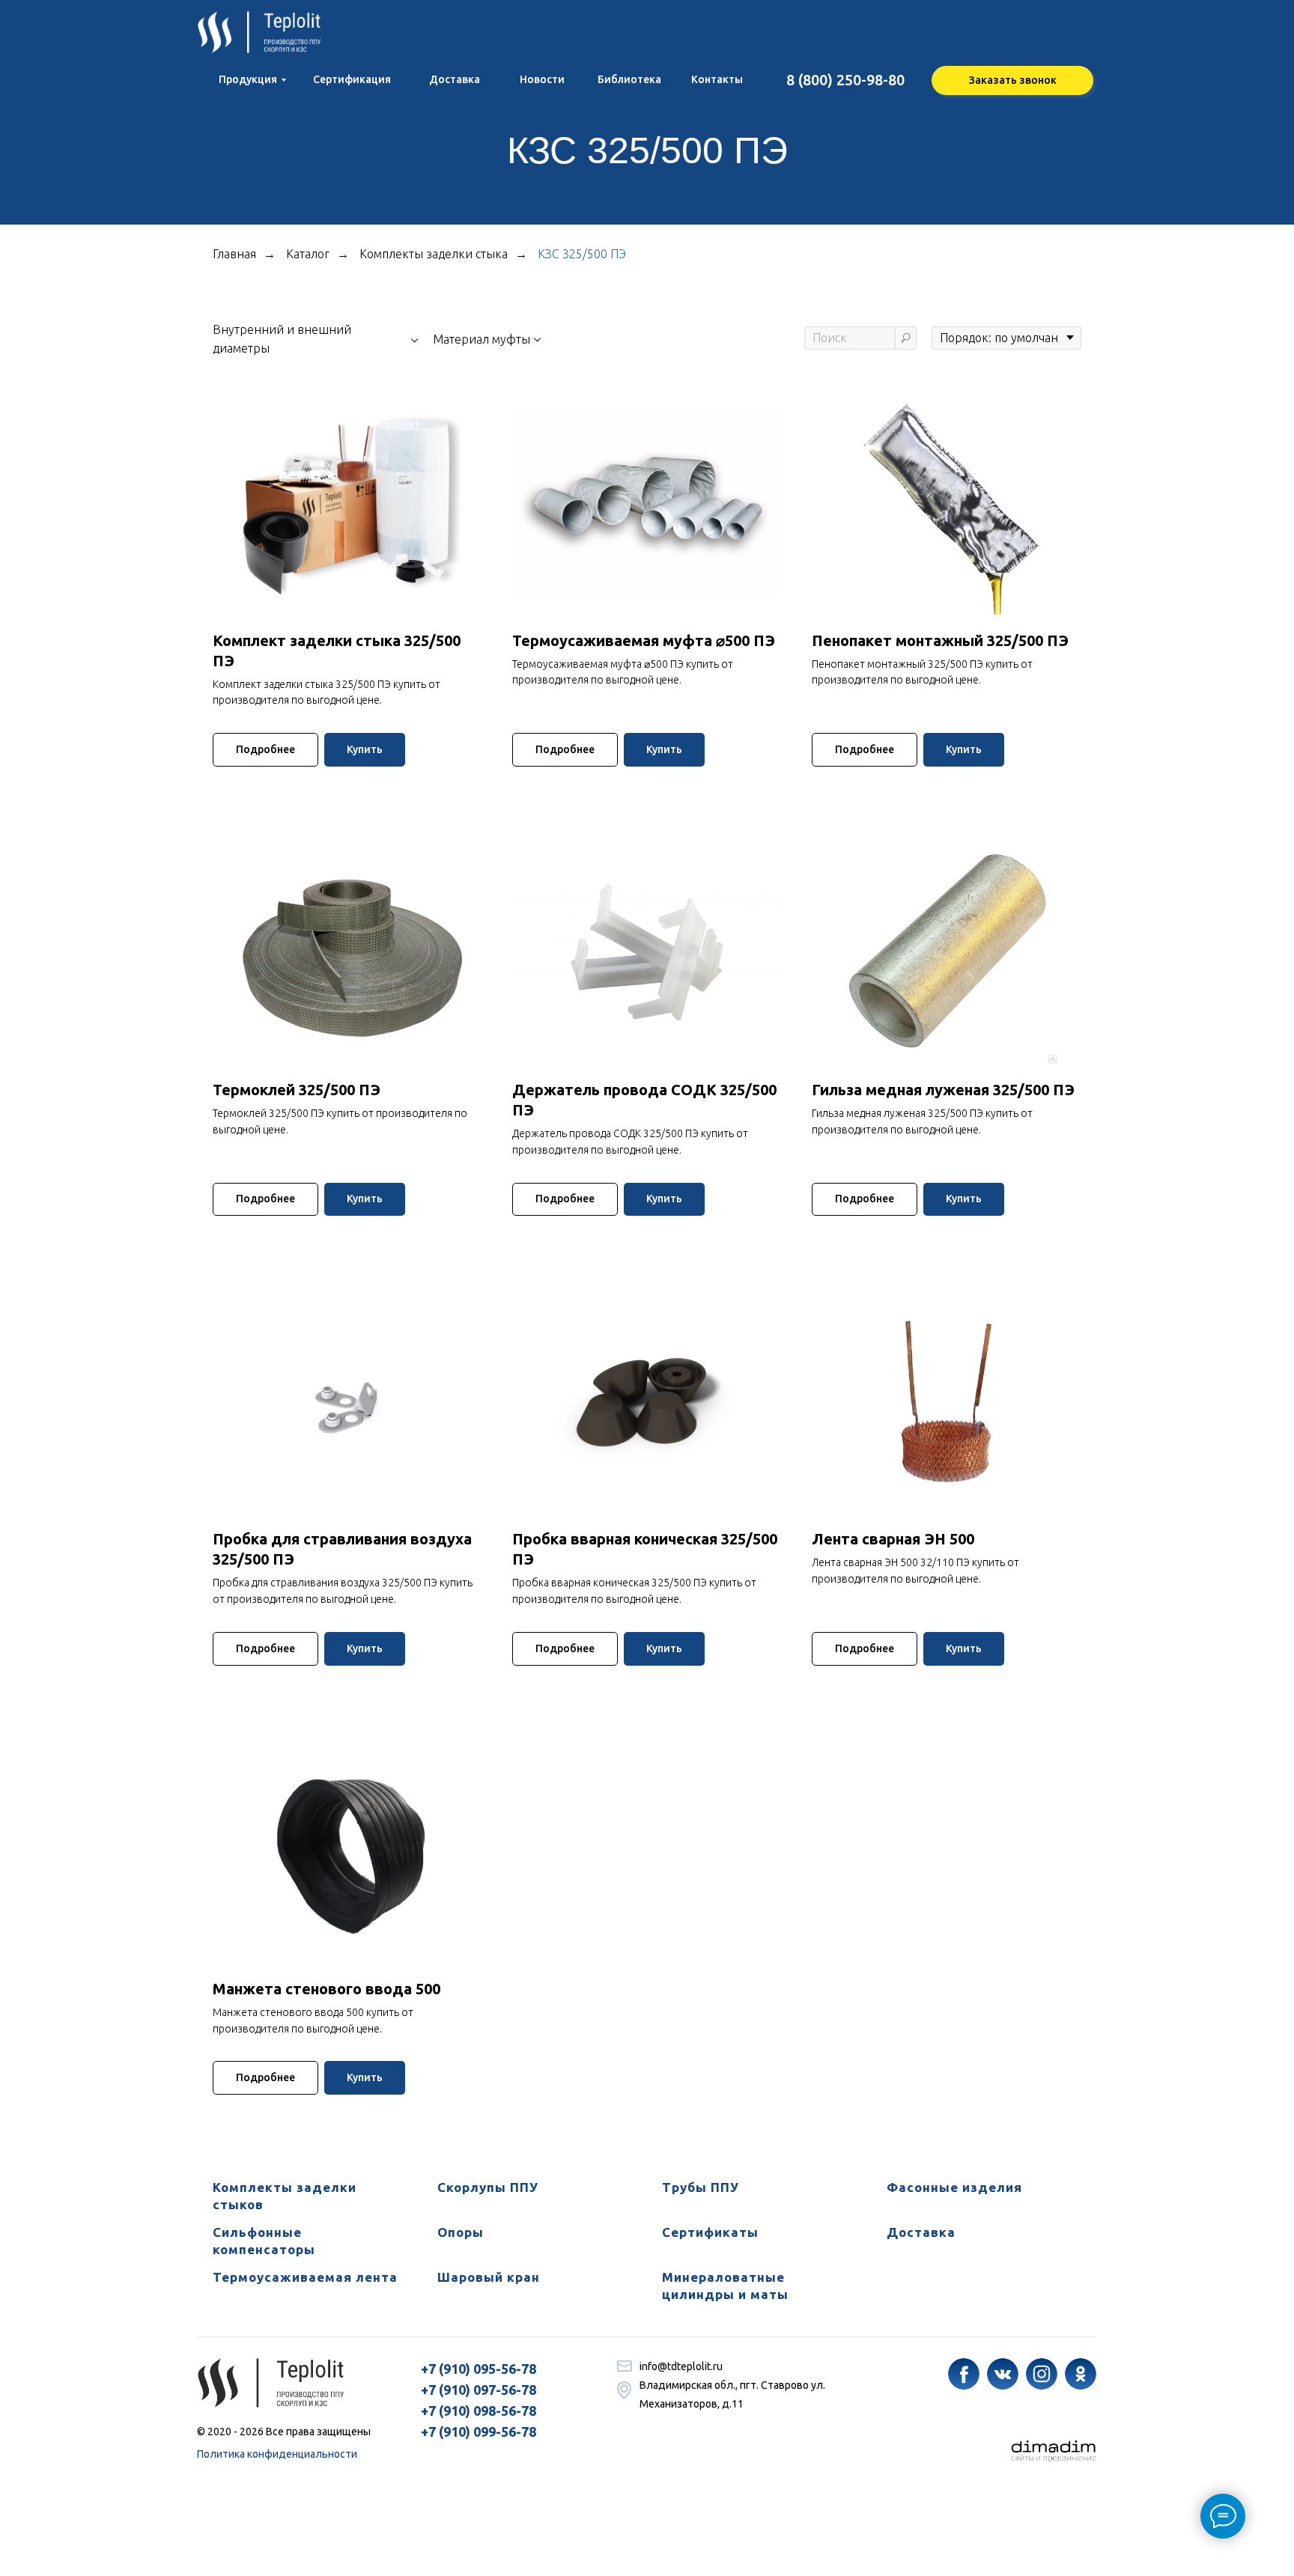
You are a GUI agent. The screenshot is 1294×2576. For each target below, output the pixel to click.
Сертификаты (710, 2232)
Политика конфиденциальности (277, 2454)
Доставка (921, 2232)
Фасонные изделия (954, 2187)
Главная (234, 254)
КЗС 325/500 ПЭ (582, 254)
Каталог (308, 254)
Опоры (461, 2232)
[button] (1012, 80)
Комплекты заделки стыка (434, 254)
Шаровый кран (489, 2277)
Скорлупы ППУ (488, 2187)
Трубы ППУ (701, 2187)
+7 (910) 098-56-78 (479, 2411)
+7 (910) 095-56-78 (479, 2369)
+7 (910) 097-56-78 (479, 2390)
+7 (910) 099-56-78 (479, 2432)
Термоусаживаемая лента (305, 2277)
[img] (964, 2374)
